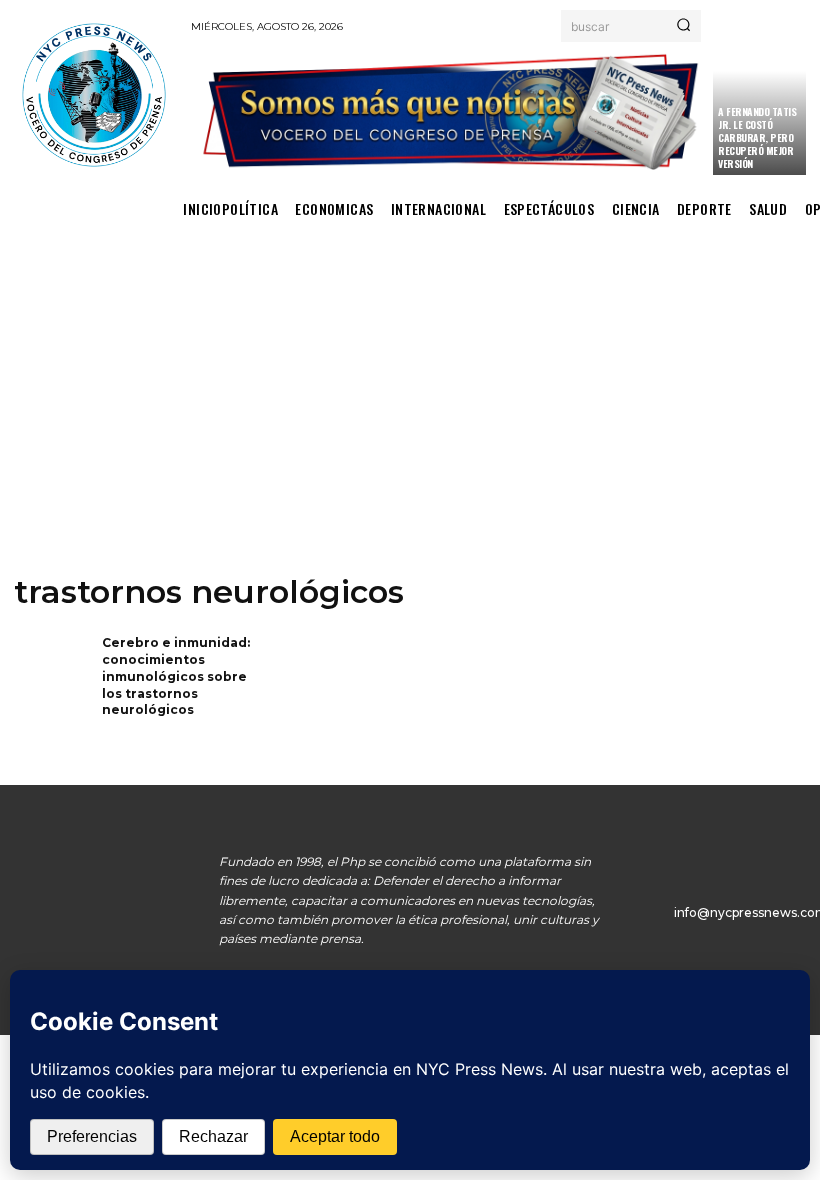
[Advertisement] (410, 420)
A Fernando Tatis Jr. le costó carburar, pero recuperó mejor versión (757, 137)
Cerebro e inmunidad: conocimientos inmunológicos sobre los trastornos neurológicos (176, 676)
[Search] (683, 26)
